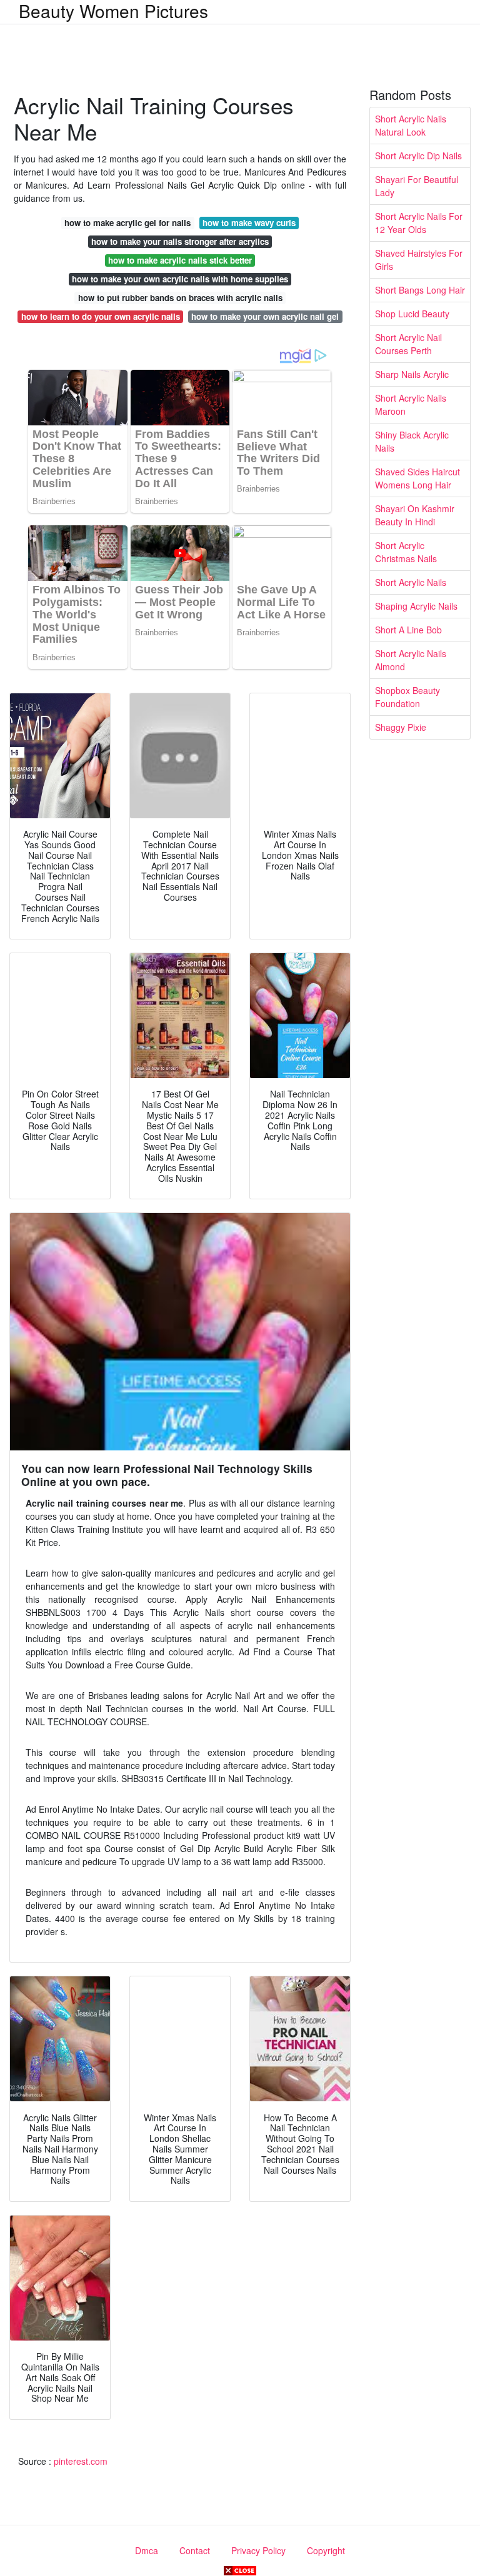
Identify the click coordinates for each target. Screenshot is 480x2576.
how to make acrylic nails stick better (180, 260)
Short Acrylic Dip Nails (418, 156)
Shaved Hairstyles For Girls (419, 260)
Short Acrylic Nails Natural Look (411, 125)
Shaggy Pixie (401, 727)
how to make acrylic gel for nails (127, 223)
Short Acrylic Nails (411, 582)
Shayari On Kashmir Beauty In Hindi (415, 515)
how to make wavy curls (249, 223)
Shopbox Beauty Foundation (407, 697)
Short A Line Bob (408, 630)
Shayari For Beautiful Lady (417, 186)
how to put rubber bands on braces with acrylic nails (180, 298)
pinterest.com (81, 2461)
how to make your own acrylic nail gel (265, 316)
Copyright (326, 2550)
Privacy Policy (258, 2550)
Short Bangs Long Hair (420, 290)
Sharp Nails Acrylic (412, 374)
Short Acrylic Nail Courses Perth (408, 344)
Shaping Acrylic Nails (416, 606)
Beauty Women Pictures (113, 11)
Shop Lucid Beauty (412, 314)
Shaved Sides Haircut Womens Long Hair (417, 478)
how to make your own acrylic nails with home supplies (180, 279)
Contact (195, 2550)
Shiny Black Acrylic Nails (412, 441)
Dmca (147, 2550)
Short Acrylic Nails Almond (411, 660)
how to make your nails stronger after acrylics (180, 241)
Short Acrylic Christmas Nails (406, 552)
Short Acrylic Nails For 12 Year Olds (419, 223)
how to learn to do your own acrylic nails (101, 316)
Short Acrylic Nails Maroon (411, 404)
